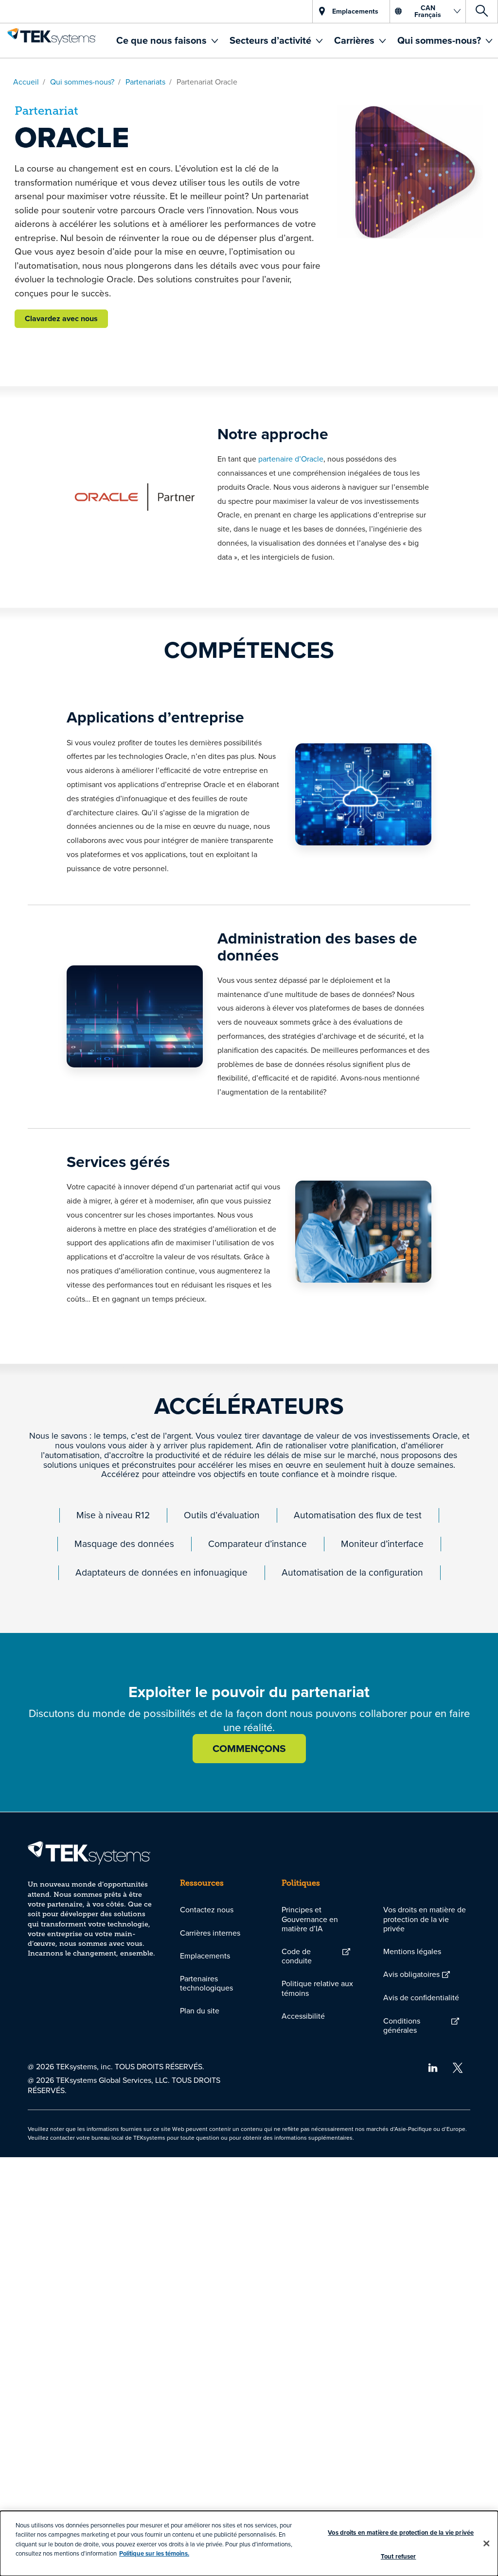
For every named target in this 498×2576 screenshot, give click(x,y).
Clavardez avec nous (61, 318)
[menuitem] (167, 41)
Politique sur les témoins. (154, 2553)
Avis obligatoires (411, 1974)
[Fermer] (486, 2543)
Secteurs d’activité (272, 40)
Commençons (249, 1748)
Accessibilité (303, 2016)
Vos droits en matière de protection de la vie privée (425, 1919)
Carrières (356, 40)
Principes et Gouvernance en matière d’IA (310, 1919)
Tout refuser (399, 2556)
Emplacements (205, 1956)
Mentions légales (412, 1951)
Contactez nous (207, 1909)
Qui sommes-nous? (440, 40)
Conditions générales (402, 2025)
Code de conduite (297, 1956)
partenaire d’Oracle (291, 459)
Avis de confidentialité (421, 1997)
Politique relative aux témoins (317, 1988)
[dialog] (249, 2543)
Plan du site (200, 2010)
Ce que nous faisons (163, 40)
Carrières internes (210, 1933)
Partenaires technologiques (206, 1983)
